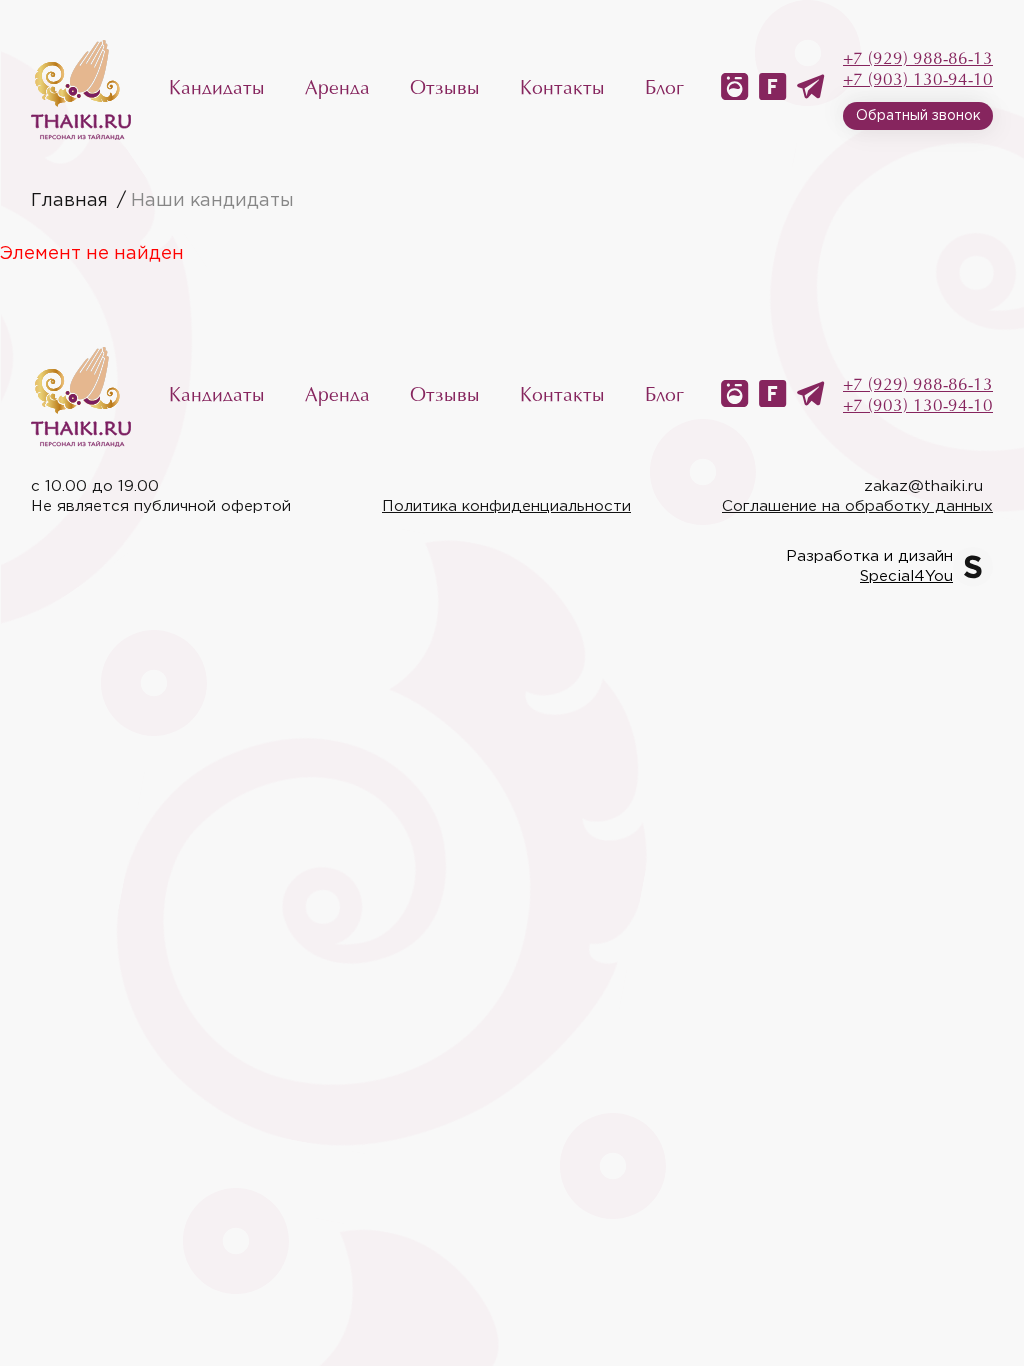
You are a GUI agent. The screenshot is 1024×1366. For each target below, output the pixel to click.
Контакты (562, 89)
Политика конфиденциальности (506, 506)
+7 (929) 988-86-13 (918, 59)
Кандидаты (217, 89)
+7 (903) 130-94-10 (918, 80)
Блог (664, 89)
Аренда (337, 89)
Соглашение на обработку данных (857, 506)
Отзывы (445, 89)
